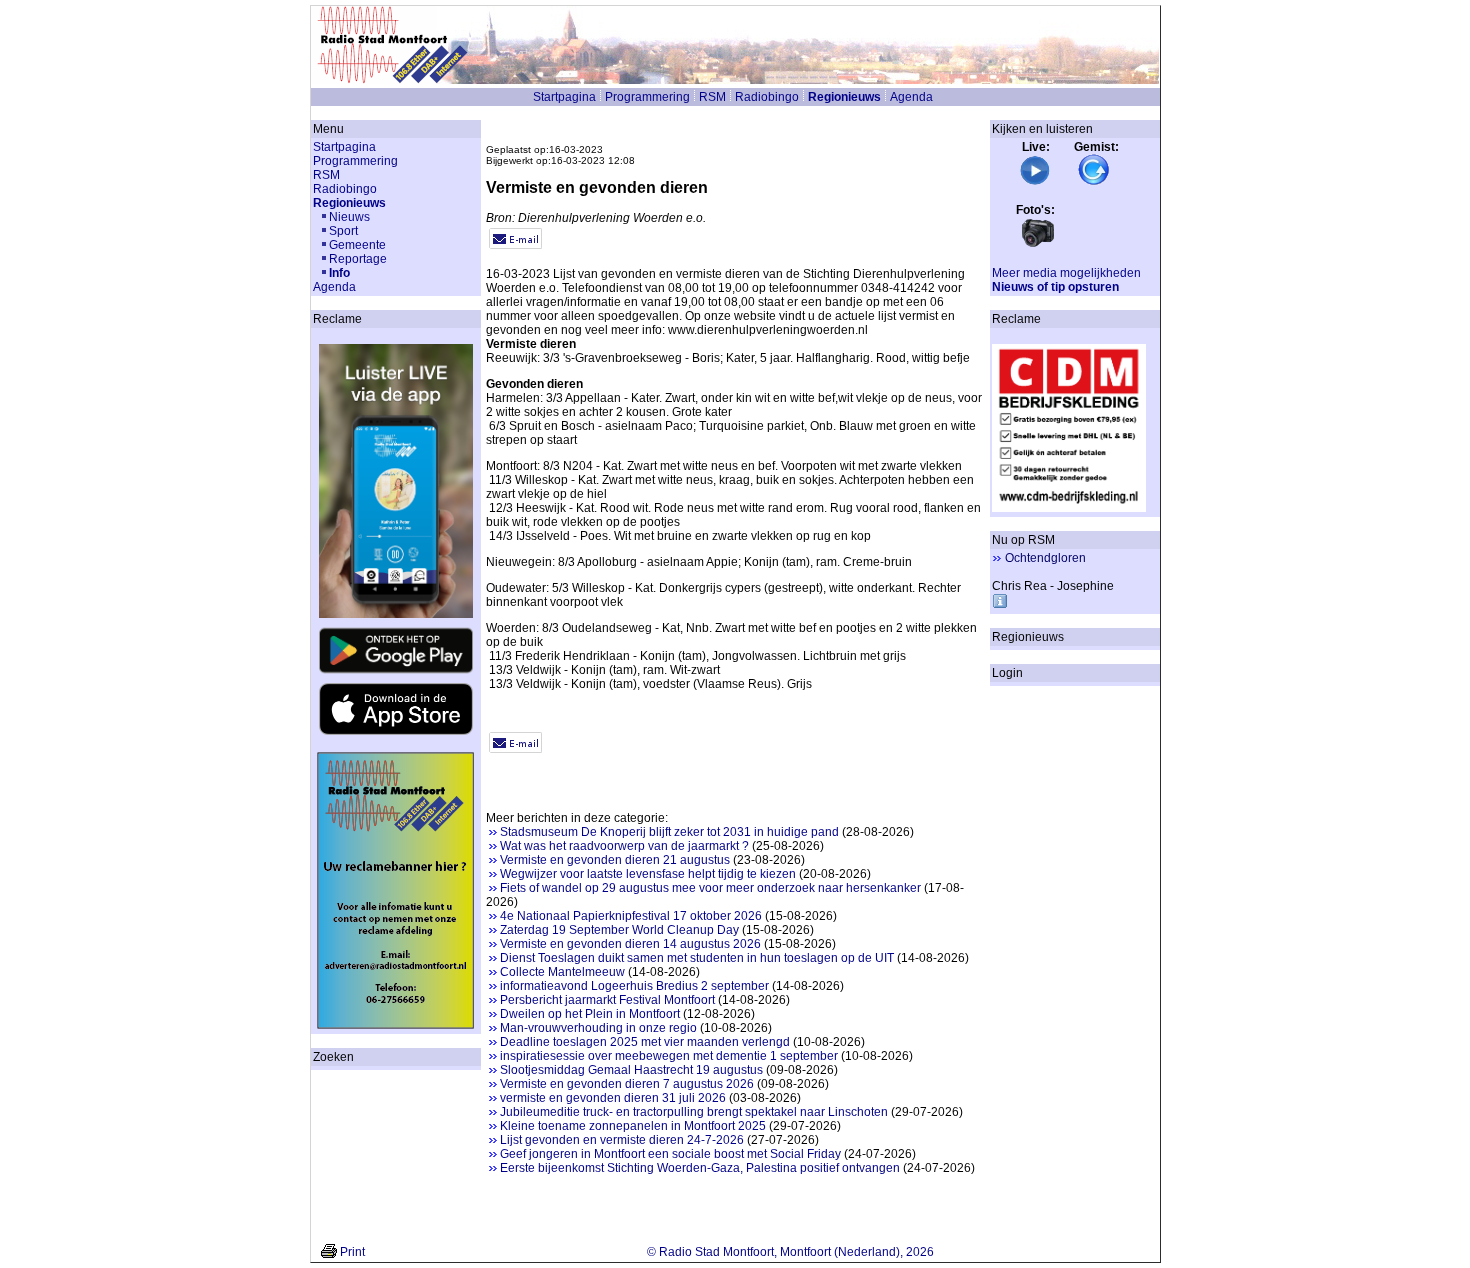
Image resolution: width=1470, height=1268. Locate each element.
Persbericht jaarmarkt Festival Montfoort (607, 1000)
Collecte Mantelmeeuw (562, 972)
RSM (712, 97)
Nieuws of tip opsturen (1055, 287)
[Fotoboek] (1038, 245)
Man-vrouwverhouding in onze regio (598, 1028)
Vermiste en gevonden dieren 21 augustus (615, 860)
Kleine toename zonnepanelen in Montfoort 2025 (633, 1126)
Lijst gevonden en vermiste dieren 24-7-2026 (622, 1140)
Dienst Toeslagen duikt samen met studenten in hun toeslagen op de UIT (697, 958)
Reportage (358, 259)
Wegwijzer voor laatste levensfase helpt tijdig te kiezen (648, 874)
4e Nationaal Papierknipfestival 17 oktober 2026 (631, 916)
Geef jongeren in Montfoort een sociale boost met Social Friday (670, 1154)
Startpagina (564, 97)
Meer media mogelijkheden (1066, 273)
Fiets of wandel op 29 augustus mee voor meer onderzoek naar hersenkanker (710, 888)
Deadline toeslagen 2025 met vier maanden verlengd (645, 1042)
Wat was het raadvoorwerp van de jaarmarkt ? (624, 846)
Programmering (647, 97)
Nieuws (349, 217)
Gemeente (357, 245)
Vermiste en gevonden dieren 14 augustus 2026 (630, 944)
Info (339, 273)
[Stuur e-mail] (515, 245)
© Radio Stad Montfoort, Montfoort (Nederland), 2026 (790, 1252)
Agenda (911, 97)
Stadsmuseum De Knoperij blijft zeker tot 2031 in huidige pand (669, 832)
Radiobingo (767, 97)
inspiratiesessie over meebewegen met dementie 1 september (669, 1056)
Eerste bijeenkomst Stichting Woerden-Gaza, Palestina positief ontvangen (700, 1168)
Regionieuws (844, 97)
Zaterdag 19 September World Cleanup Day (619, 930)
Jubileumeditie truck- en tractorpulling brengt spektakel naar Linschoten (694, 1112)
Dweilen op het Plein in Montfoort (590, 1014)
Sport (343, 231)
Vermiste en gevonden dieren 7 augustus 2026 (627, 1084)
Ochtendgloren (1045, 558)
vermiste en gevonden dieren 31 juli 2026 (613, 1098)
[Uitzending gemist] (1094, 182)
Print (352, 1252)
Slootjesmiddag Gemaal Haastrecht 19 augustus (631, 1070)
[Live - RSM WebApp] (1035, 182)
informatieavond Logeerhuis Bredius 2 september (634, 986)
